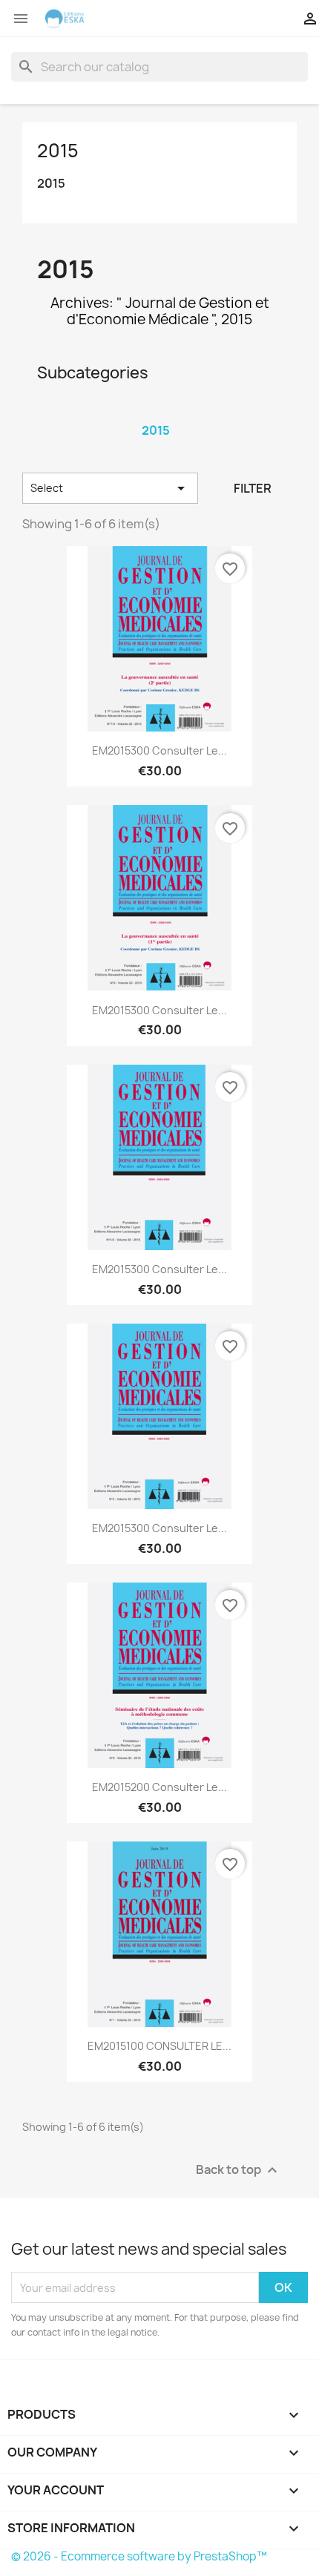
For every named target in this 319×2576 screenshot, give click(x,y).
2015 (58, 151)
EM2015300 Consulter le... (159, 750)
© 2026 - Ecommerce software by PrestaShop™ (139, 2556)
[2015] (156, 411)
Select (110, 488)
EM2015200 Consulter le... (159, 1787)
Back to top (239, 2171)
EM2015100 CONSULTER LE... (159, 2046)
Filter (253, 488)
